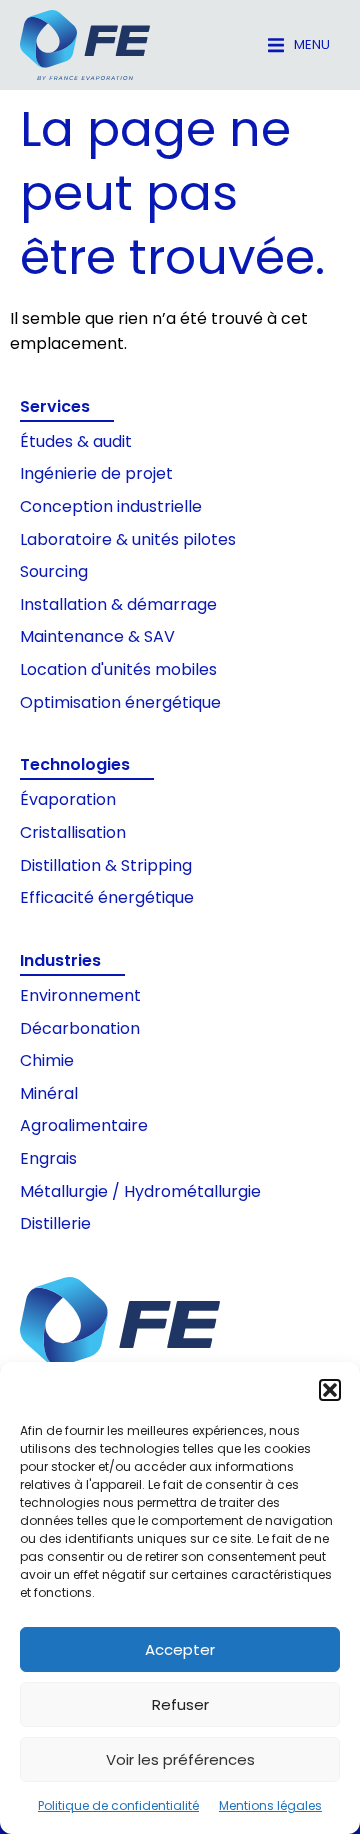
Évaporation (68, 799)
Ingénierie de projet (96, 473)
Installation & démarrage (118, 604)
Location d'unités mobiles (118, 669)
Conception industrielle (111, 506)
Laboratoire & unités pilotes (128, 539)
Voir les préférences (180, 1759)
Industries (60, 960)
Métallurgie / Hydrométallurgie (140, 1191)
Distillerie (55, 1223)
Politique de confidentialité (118, 1805)
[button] (330, 1390)
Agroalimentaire (84, 1125)
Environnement (80, 995)
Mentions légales (270, 1805)
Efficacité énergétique (107, 897)
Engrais (48, 1158)
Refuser (180, 1704)
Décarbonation (80, 1028)
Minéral (49, 1093)
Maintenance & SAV (97, 636)
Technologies (75, 764)
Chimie (47, 1060)
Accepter (180, 1649)
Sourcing (54, 571)
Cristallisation (73, 832)
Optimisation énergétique (120, 702)
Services (55, 406)
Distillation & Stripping (106, 865)
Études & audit (76, 441)
